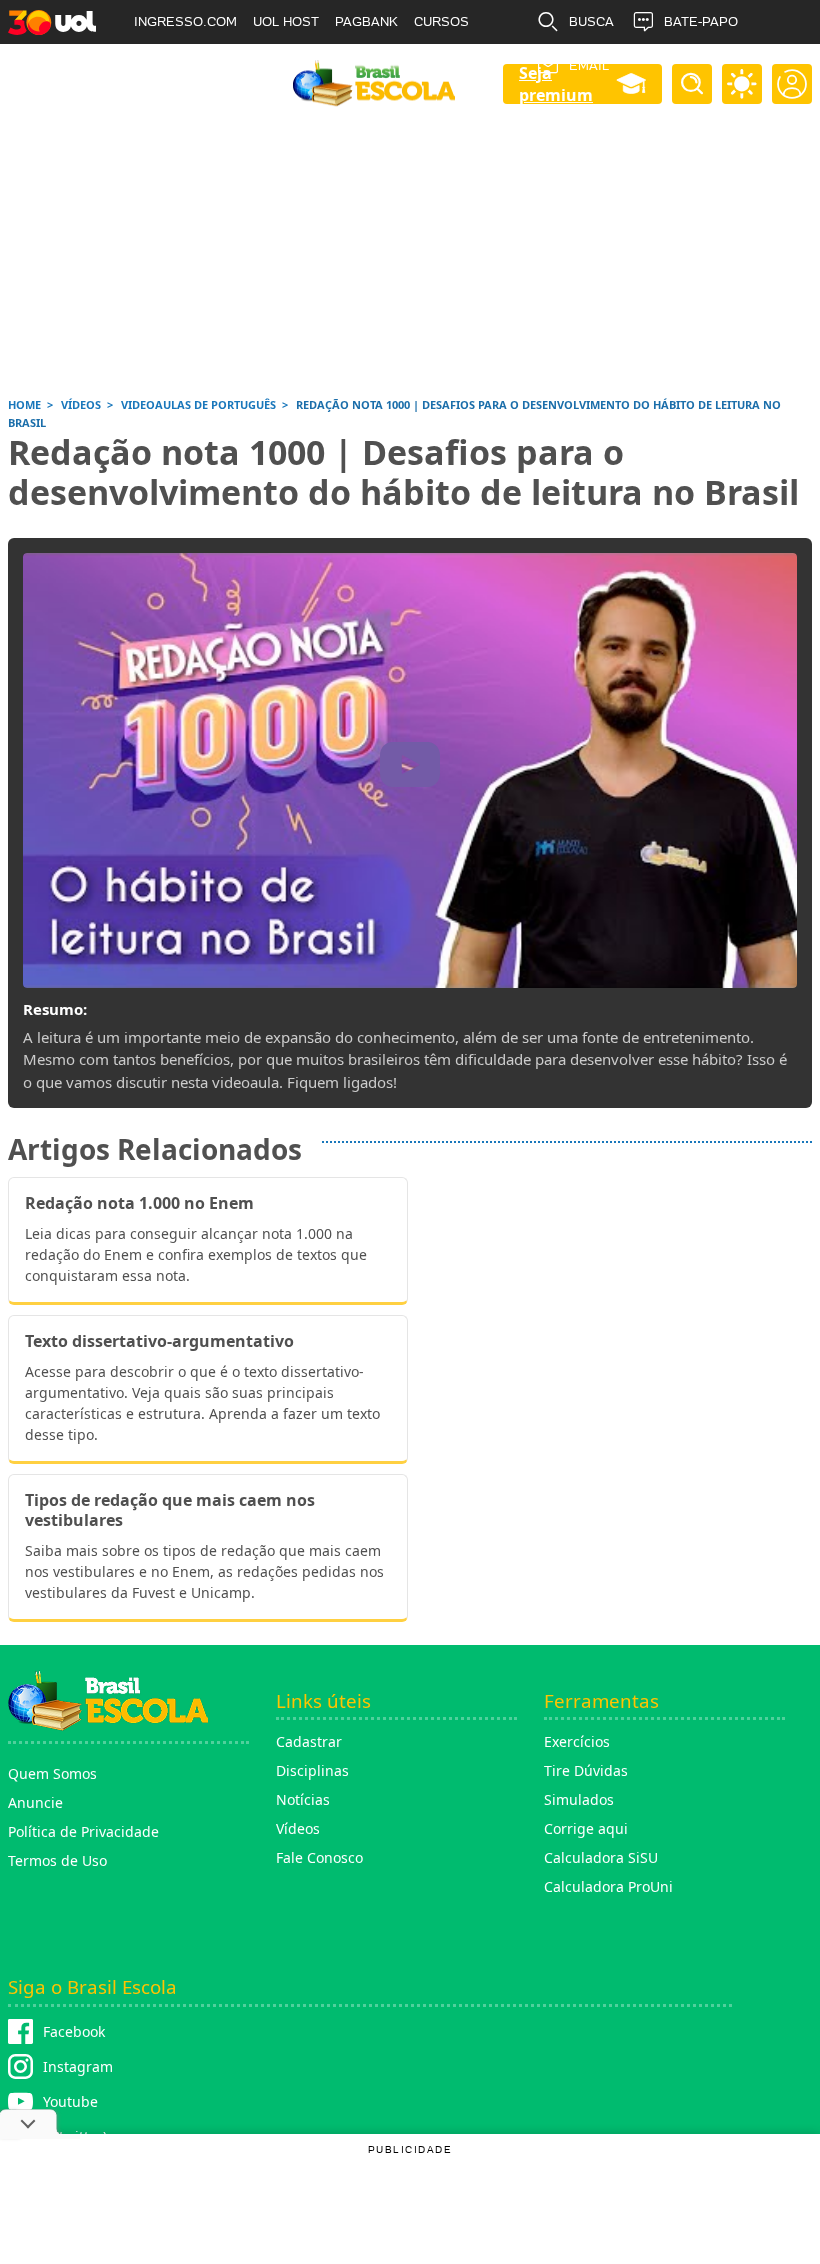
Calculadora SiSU (601, 1857)
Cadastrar (309, 1741)
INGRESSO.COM (185, 21)
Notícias (303, 1799)
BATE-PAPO (701, 21)
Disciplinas (312, 1770)
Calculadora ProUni (608, 1886)
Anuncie (35, 1802)
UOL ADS (162, 65)
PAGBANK (366, 21)
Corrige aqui (586, 1828)
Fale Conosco (319, 1857)
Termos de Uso (57, 1860)
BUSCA (591, 21)
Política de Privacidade (83, 1831)
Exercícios (577, 1741)
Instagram (78, 2066)
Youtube (70, 2101)
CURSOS (441, 21)
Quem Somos (52, 1773)
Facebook (74, 2031)
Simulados (579, 1799)
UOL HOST (286, 21)
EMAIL (589, 65)
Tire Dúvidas (586, 1770)
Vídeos (298, 1828)
